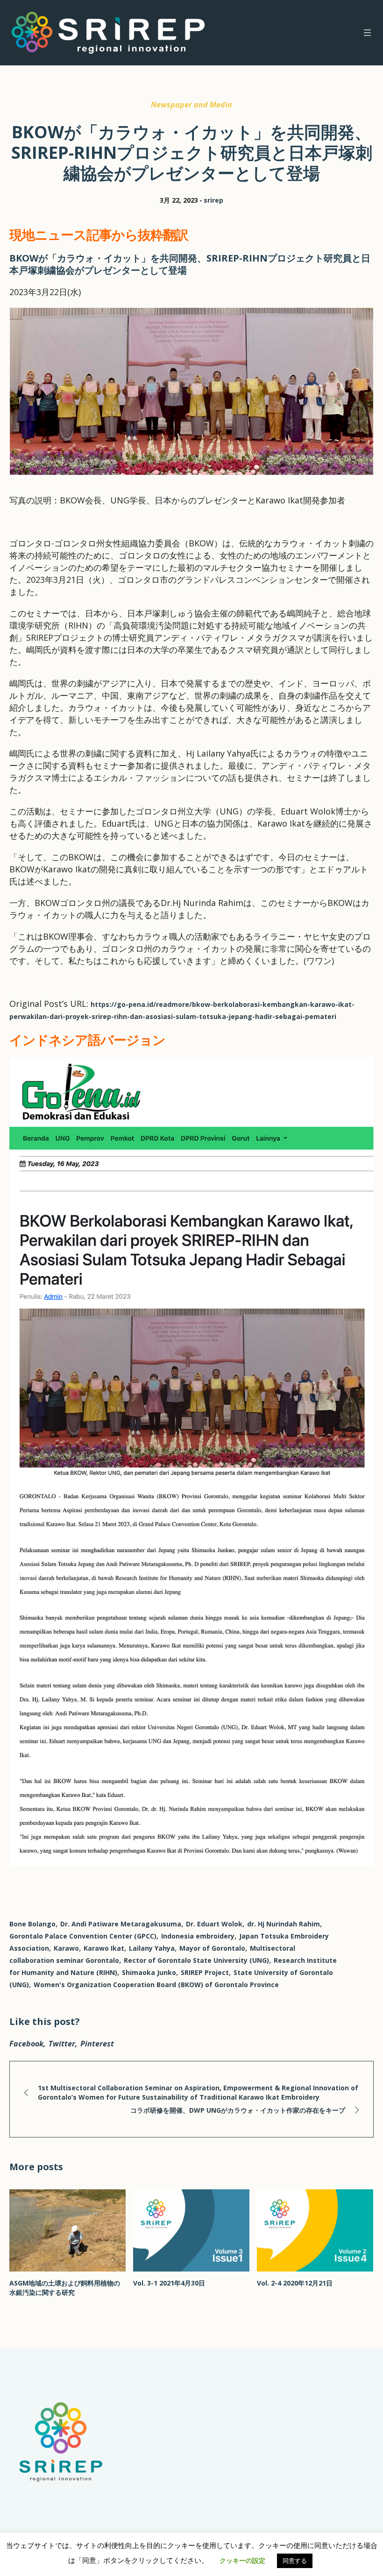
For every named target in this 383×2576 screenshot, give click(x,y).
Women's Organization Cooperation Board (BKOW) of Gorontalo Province (156, 1985)
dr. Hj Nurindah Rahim (284, 1924)
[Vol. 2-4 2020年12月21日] (315, 2230)
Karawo (66, 1948)
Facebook (26, 2044)
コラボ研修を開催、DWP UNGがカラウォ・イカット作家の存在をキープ (238, 2110)
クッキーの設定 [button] (242, 2560)
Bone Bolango (32, 1924)
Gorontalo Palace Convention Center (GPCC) (83, 1936)
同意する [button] (295, 2561)
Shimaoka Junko (149, 1972)
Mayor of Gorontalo (212, 1948)
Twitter (62, 2044)
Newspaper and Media (191, 105)
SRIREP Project (205, 1972)
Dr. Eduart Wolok (214, 1924)
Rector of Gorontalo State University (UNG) (196, 1960)
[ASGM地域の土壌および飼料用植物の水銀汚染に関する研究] (67, 2230)
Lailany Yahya (152, 1948)
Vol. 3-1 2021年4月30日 (169, 2283)
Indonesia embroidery (198, 1936)
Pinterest (97, 2044)
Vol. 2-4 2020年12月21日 (295, 2283)
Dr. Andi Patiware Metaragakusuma (121, 1924)
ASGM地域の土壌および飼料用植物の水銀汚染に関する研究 (65, 2288)
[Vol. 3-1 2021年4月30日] (191, 2230)
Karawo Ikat (104, 1948)
